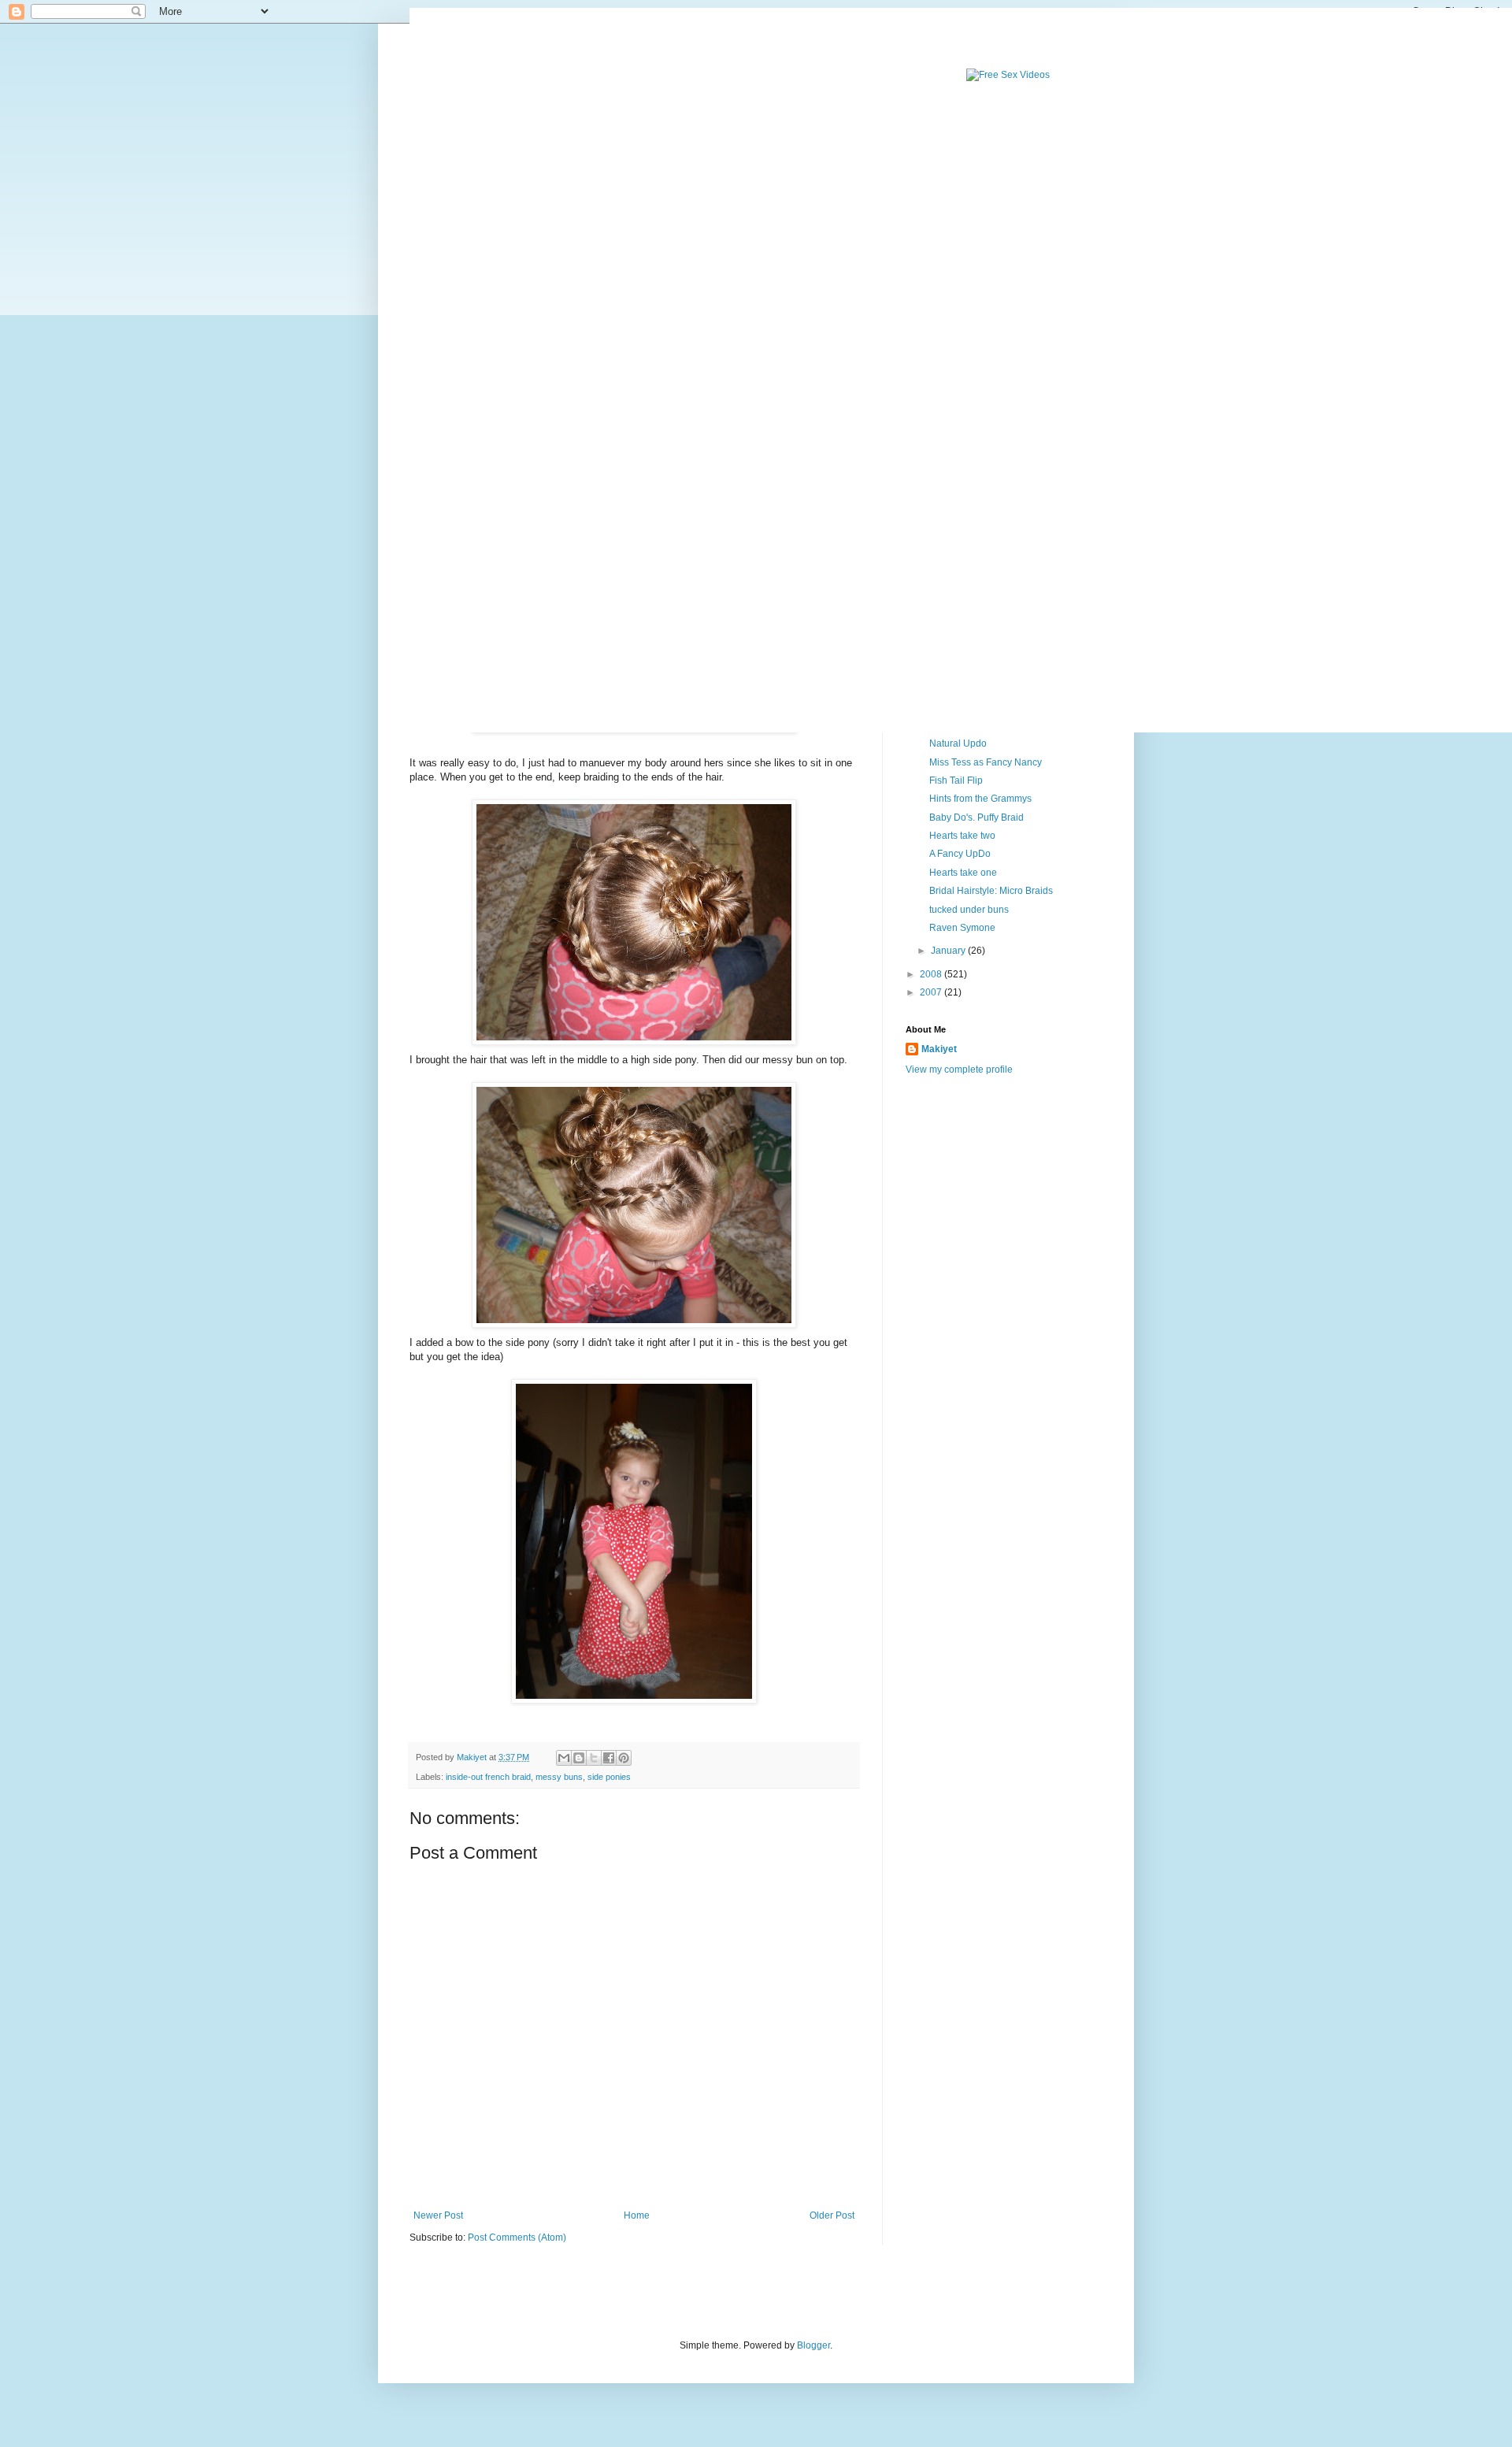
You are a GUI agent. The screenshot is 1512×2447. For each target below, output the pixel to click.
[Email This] (564, 1758)
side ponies (609, 1777)
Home (637, 2215)
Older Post (832, 2215)
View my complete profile (959, 1070)
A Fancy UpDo (960, 854)
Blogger (813, 2345)
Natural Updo (958, 743)
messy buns (559, 1777)
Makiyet (939, 1049)
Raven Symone (962, 928)
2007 (932, 992)
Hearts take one (963, 873)
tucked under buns (969, 910)
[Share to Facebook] (609, 1758)
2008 (932, 974)
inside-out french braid (488, 1777)
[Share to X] (594, 1758)
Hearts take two (962, 836)
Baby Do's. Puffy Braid (976, 818)
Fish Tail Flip (956, 780)
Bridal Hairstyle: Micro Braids (991, 891)
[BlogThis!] (579, 1758)
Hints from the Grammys (980, 799)
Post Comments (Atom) (517, 2238)
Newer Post (438, 2215)
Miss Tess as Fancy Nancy (986, 762)
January (949, 951)
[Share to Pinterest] (624, 1758)
